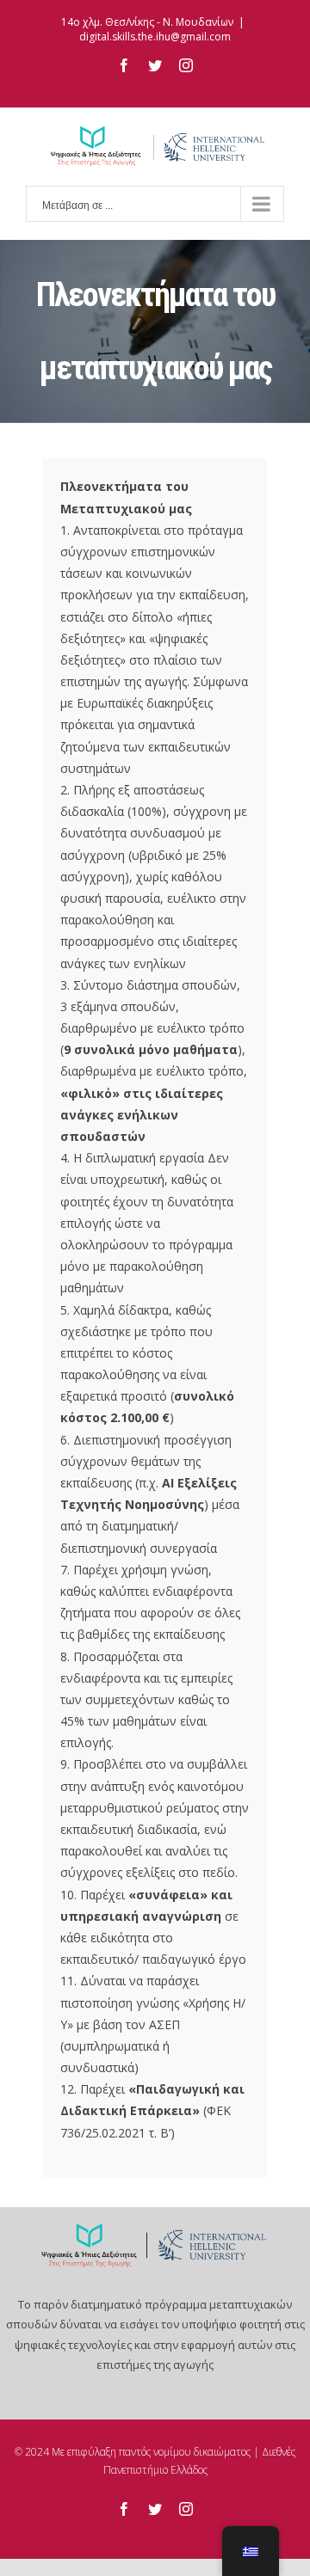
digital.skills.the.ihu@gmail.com (155, 37)
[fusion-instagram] (186, 2509)
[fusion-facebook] (124, 2509)
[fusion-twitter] (155, 2509)
